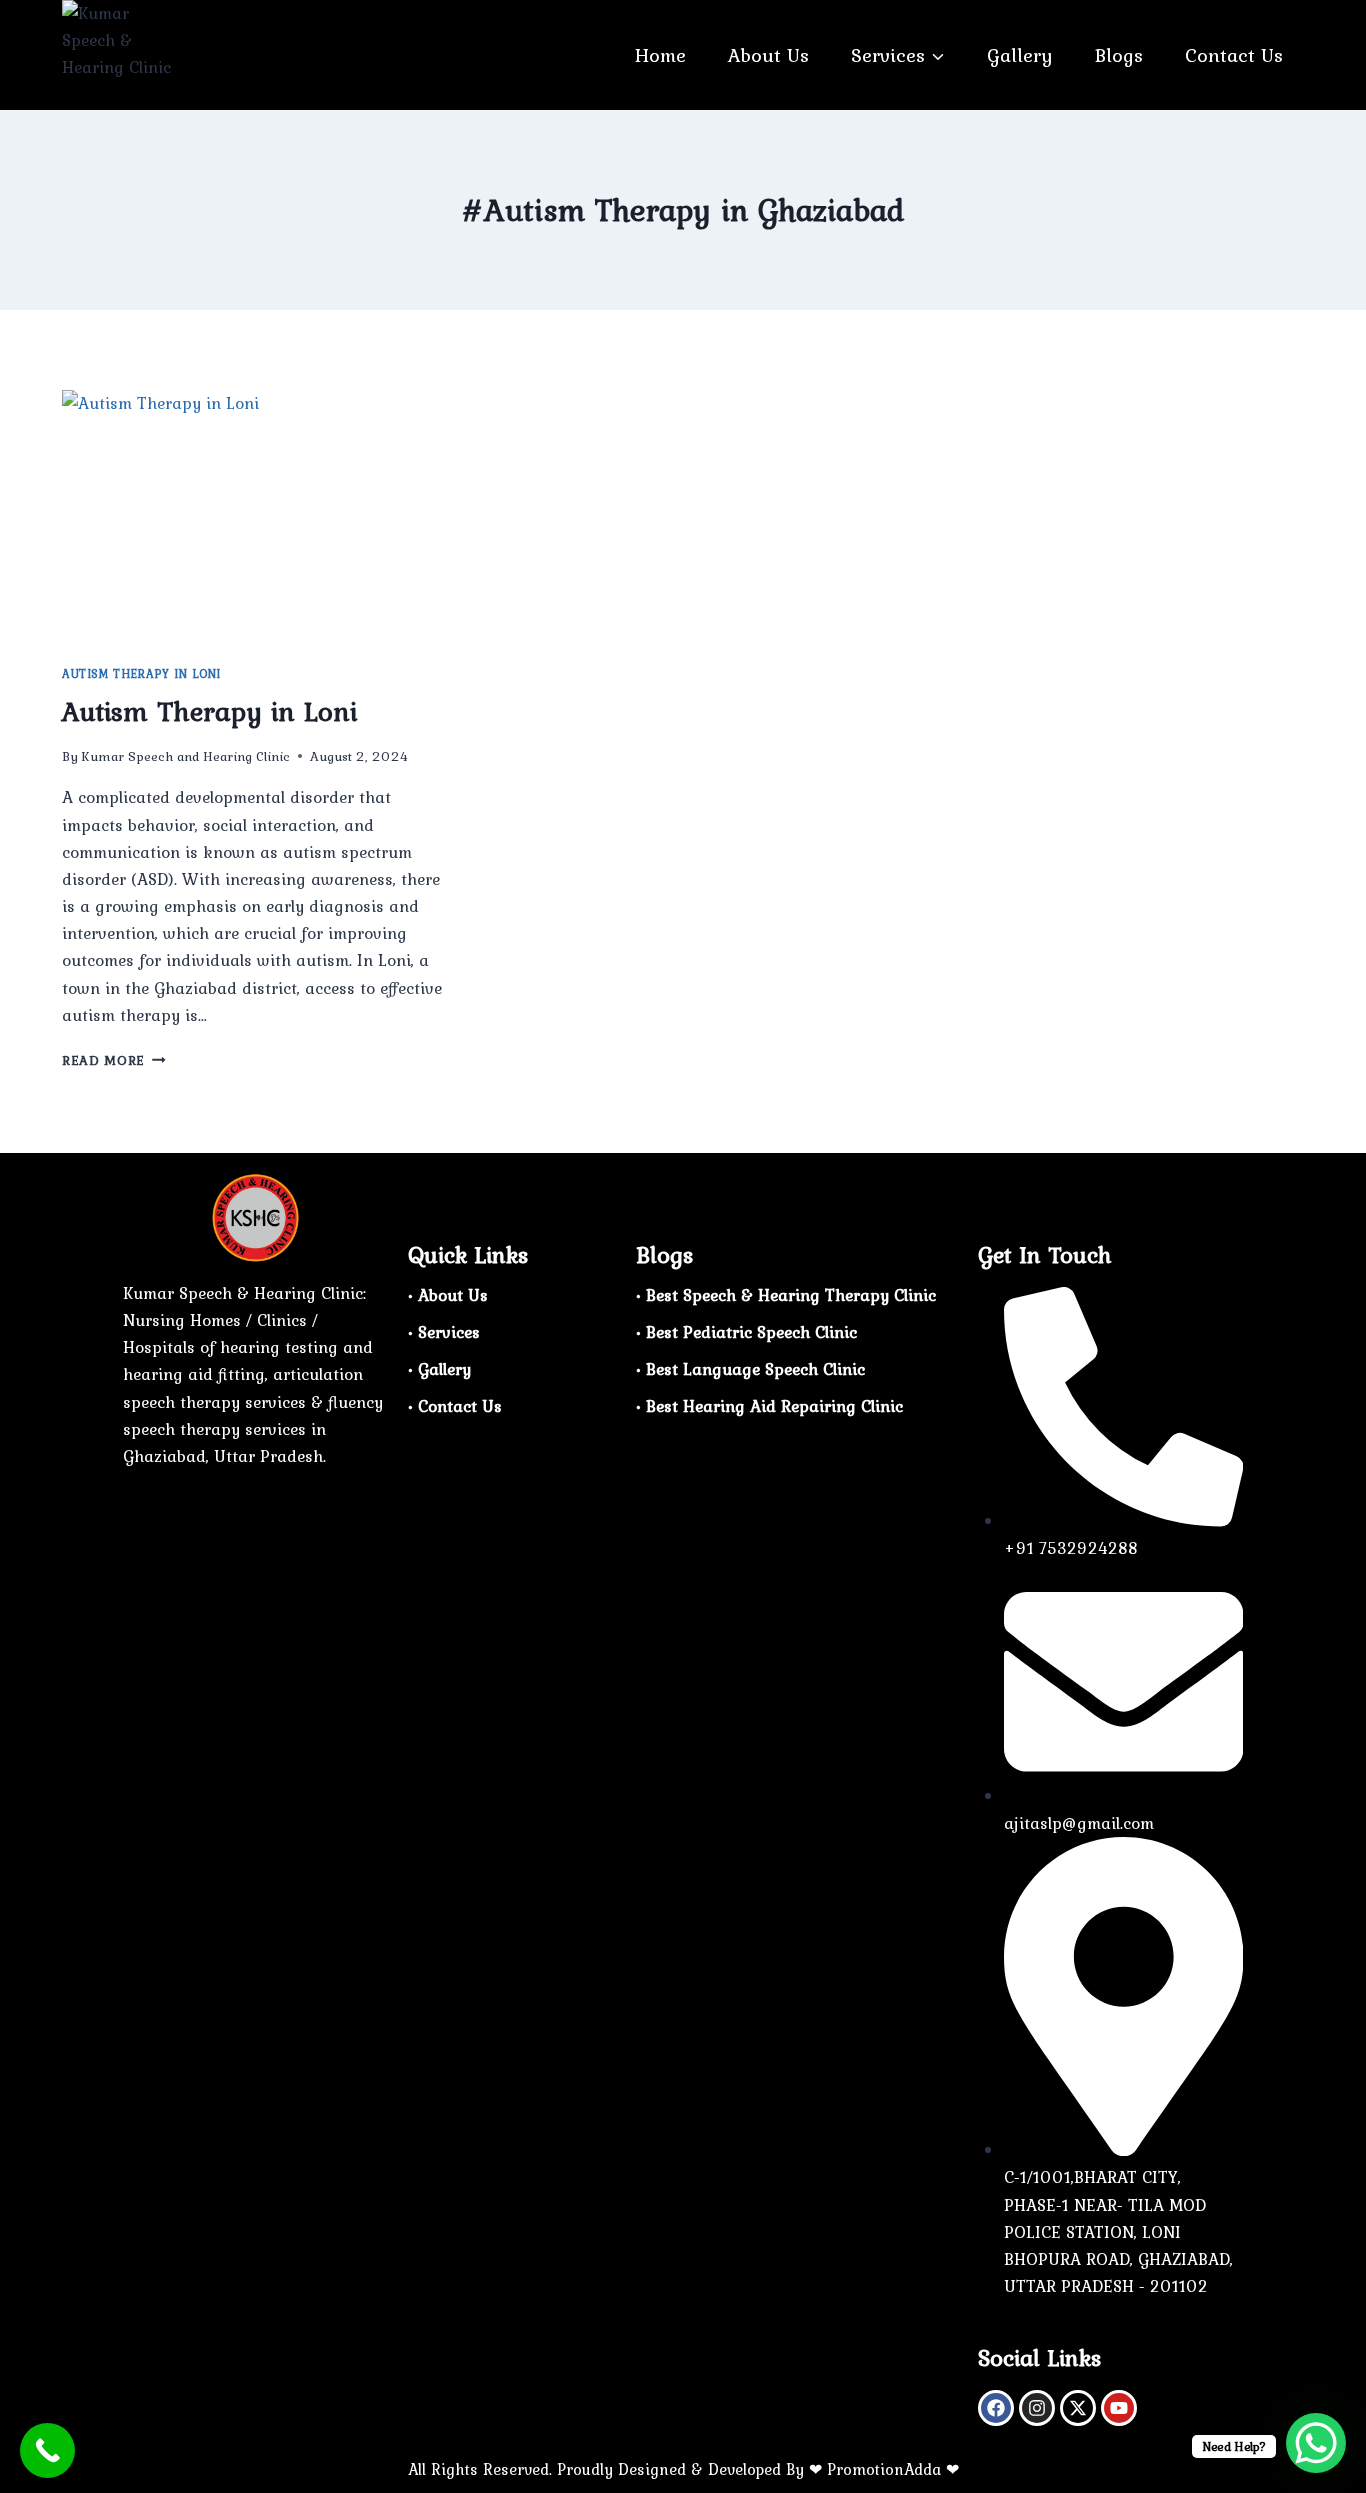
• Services (444, 1332)
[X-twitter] (1078, 2408)
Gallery (1020, 55)
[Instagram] (1037, 2408)
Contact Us (1234, 55)
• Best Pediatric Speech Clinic (746, 1332)
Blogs (1119, 55)
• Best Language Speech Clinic (750, 1369)
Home (660, 55)
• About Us (448, 1295)
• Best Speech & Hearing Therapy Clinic (786, 1295)
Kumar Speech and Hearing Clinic (185, 756)
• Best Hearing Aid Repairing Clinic (769, 1406)
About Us (768, 55)
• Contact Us (455, 1406)
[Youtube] (1119, 2408)
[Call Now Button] (47, 2450)
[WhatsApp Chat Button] (1316, 2443)
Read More (114, 1060)
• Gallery (439, 1369)
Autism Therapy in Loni (141, 674)
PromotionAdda (884, 2469)
